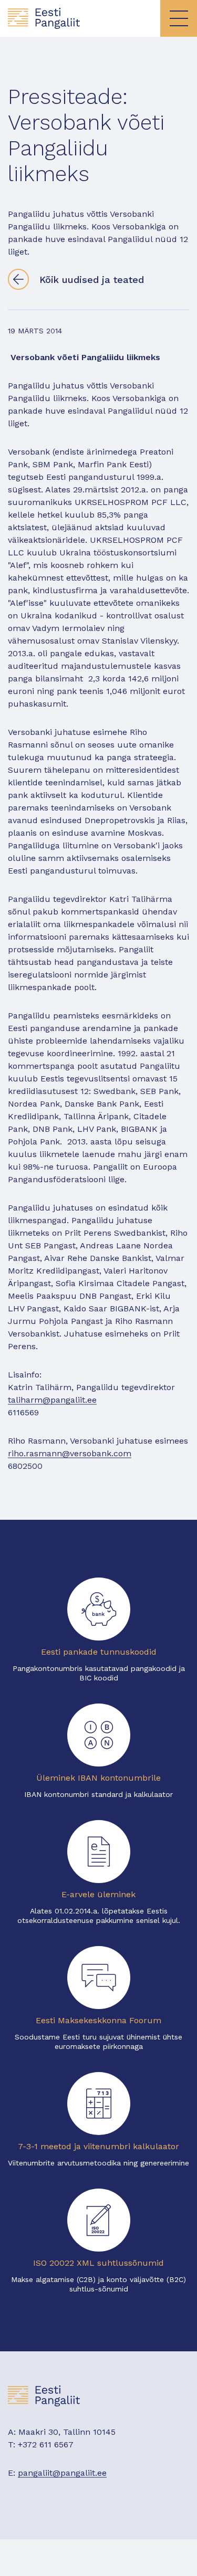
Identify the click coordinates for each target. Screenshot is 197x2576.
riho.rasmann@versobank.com (70, 1453)
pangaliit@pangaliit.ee (62, 2473)
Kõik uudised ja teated (92, 280)
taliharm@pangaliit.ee (52, 1400)
